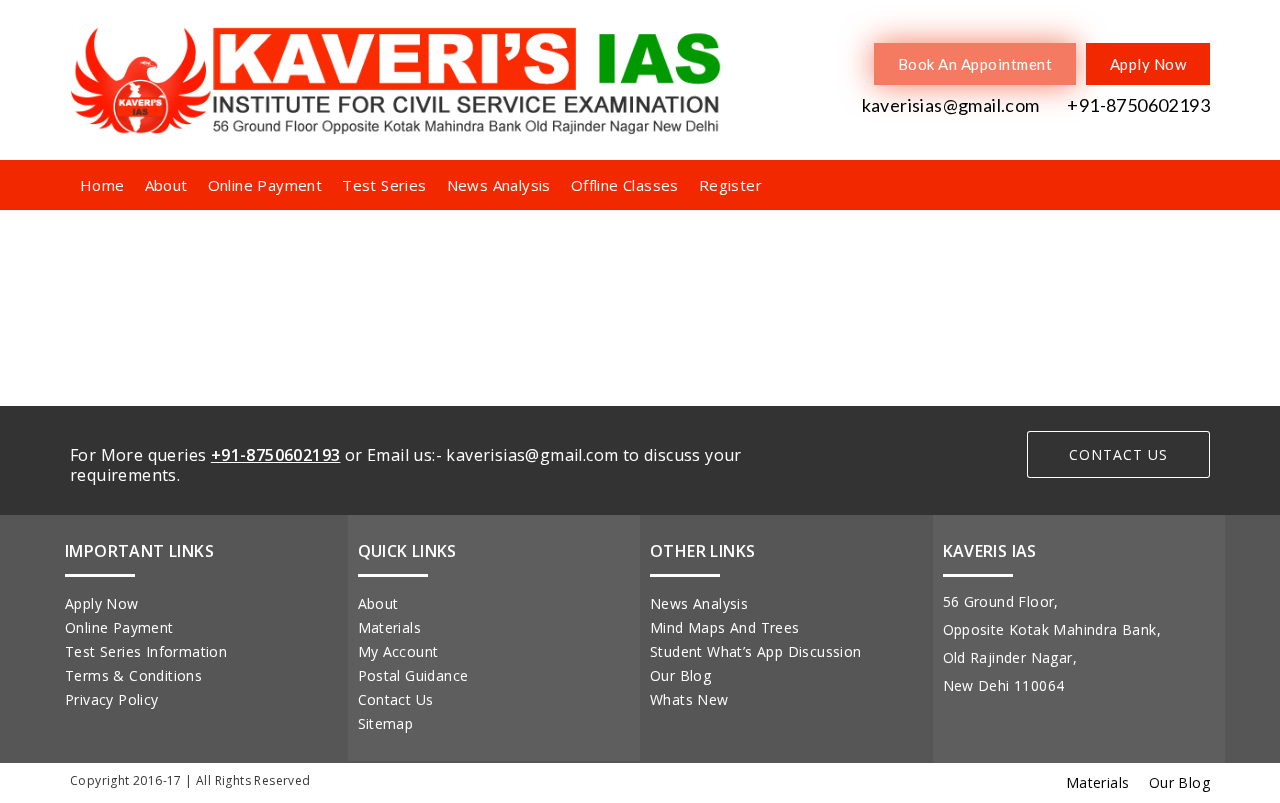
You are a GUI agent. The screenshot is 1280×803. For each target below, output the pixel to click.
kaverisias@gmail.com (948, 105)
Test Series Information (146, 651)
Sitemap (386, 723)
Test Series (384, 185)
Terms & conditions (133, 675)
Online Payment (265, 185)
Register (730, 185)
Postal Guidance (413, 675)
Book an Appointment (975, 64)
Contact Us (396, 699)
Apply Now (1148, 64)
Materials (390, 627)
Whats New (689, 699)
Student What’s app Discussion (756, 651)
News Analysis (499, 185)
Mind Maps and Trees (725, 627)
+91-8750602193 (1137, 105)
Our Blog (680, 675)
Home (102, 185)
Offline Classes (625, 185)
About (166, 185)
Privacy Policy (112, 699)
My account (398, 651)
